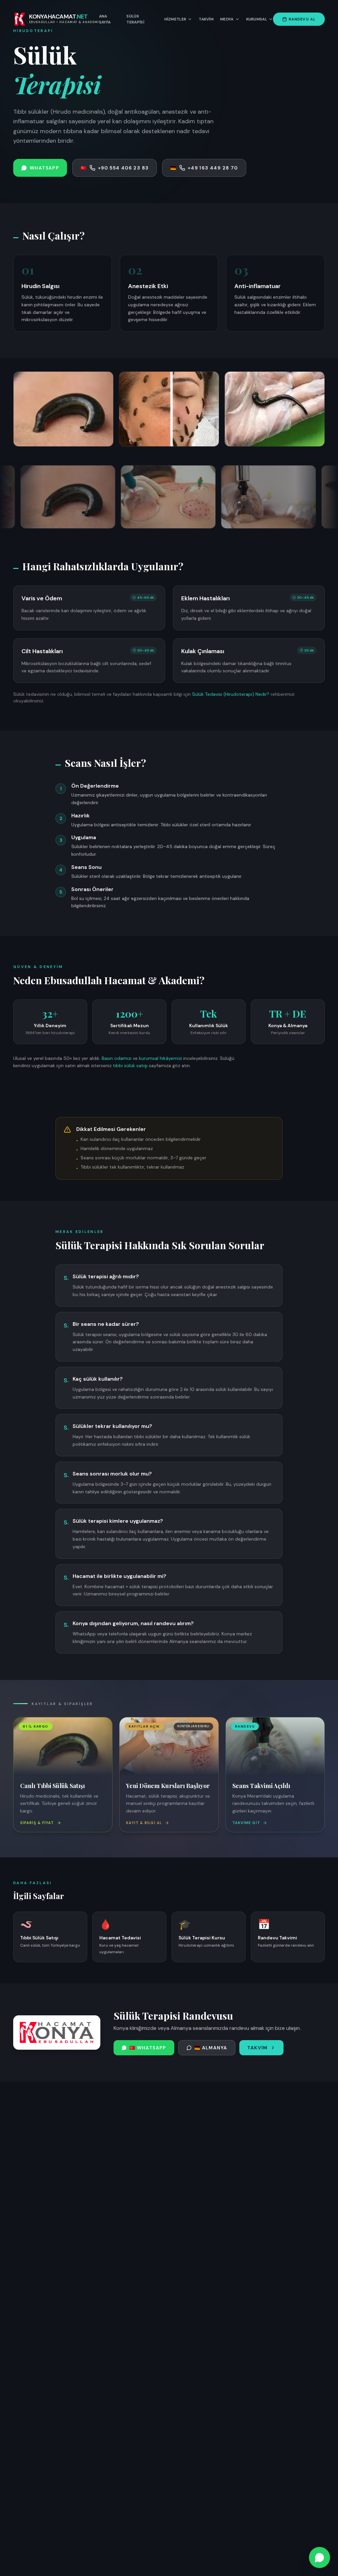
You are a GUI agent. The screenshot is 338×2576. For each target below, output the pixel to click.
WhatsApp (44, 168)
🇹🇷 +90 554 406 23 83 (115, 168)
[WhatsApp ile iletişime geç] (320, 2557)
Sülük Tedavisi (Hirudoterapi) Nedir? (231, 694)
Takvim (206, 19)
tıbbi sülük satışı (130, 1065)
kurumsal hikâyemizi (160, 1058)
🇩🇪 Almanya (211, 2048)
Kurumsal (257, 19)
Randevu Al (302, 19)
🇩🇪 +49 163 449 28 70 (204, 168)
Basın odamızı (117, 1058)
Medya (227, 19)
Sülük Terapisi (135, 19)
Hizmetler (175, 19)
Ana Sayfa (105, 19)
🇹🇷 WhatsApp (148, 2048)
